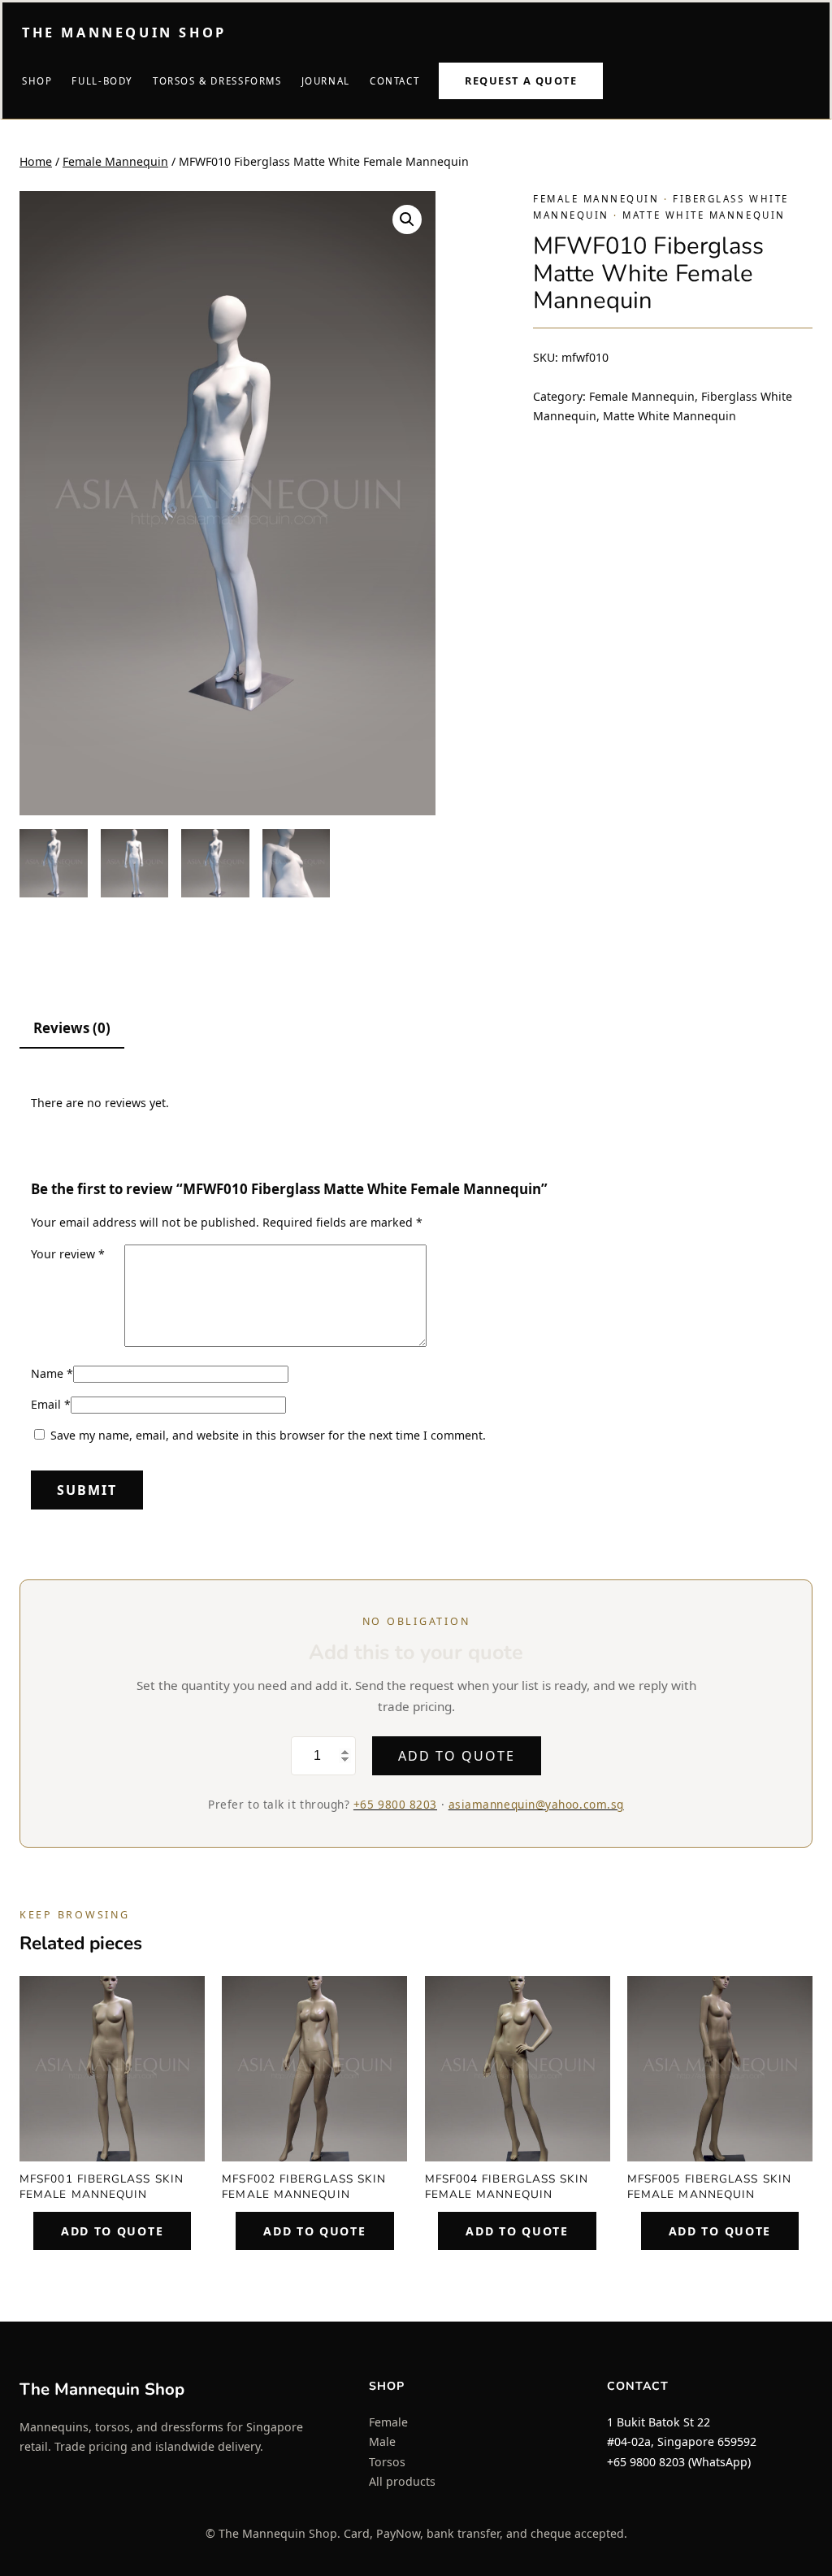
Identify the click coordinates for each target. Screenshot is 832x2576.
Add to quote (456, 1756)
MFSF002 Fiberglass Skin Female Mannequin (304, 2187)
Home (36, 161)
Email (51, 1404)
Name (52, 1373)
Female (388, 2422)
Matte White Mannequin (704, 215)
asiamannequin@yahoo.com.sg (536, 1804)
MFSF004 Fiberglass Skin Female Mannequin (507, 2187)
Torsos (387, 2462)
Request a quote (521, 80)
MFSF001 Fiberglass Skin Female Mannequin (102, 2187)
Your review (68, 1254)
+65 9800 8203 (395, 1804)
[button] (407, 219)
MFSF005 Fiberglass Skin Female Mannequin (709, 2187)
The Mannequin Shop (124, 33)
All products (402, 2481)
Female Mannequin (115, 161)
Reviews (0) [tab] (72, 1028)
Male (382, 2441)
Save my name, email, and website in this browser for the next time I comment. (268, 1435)
